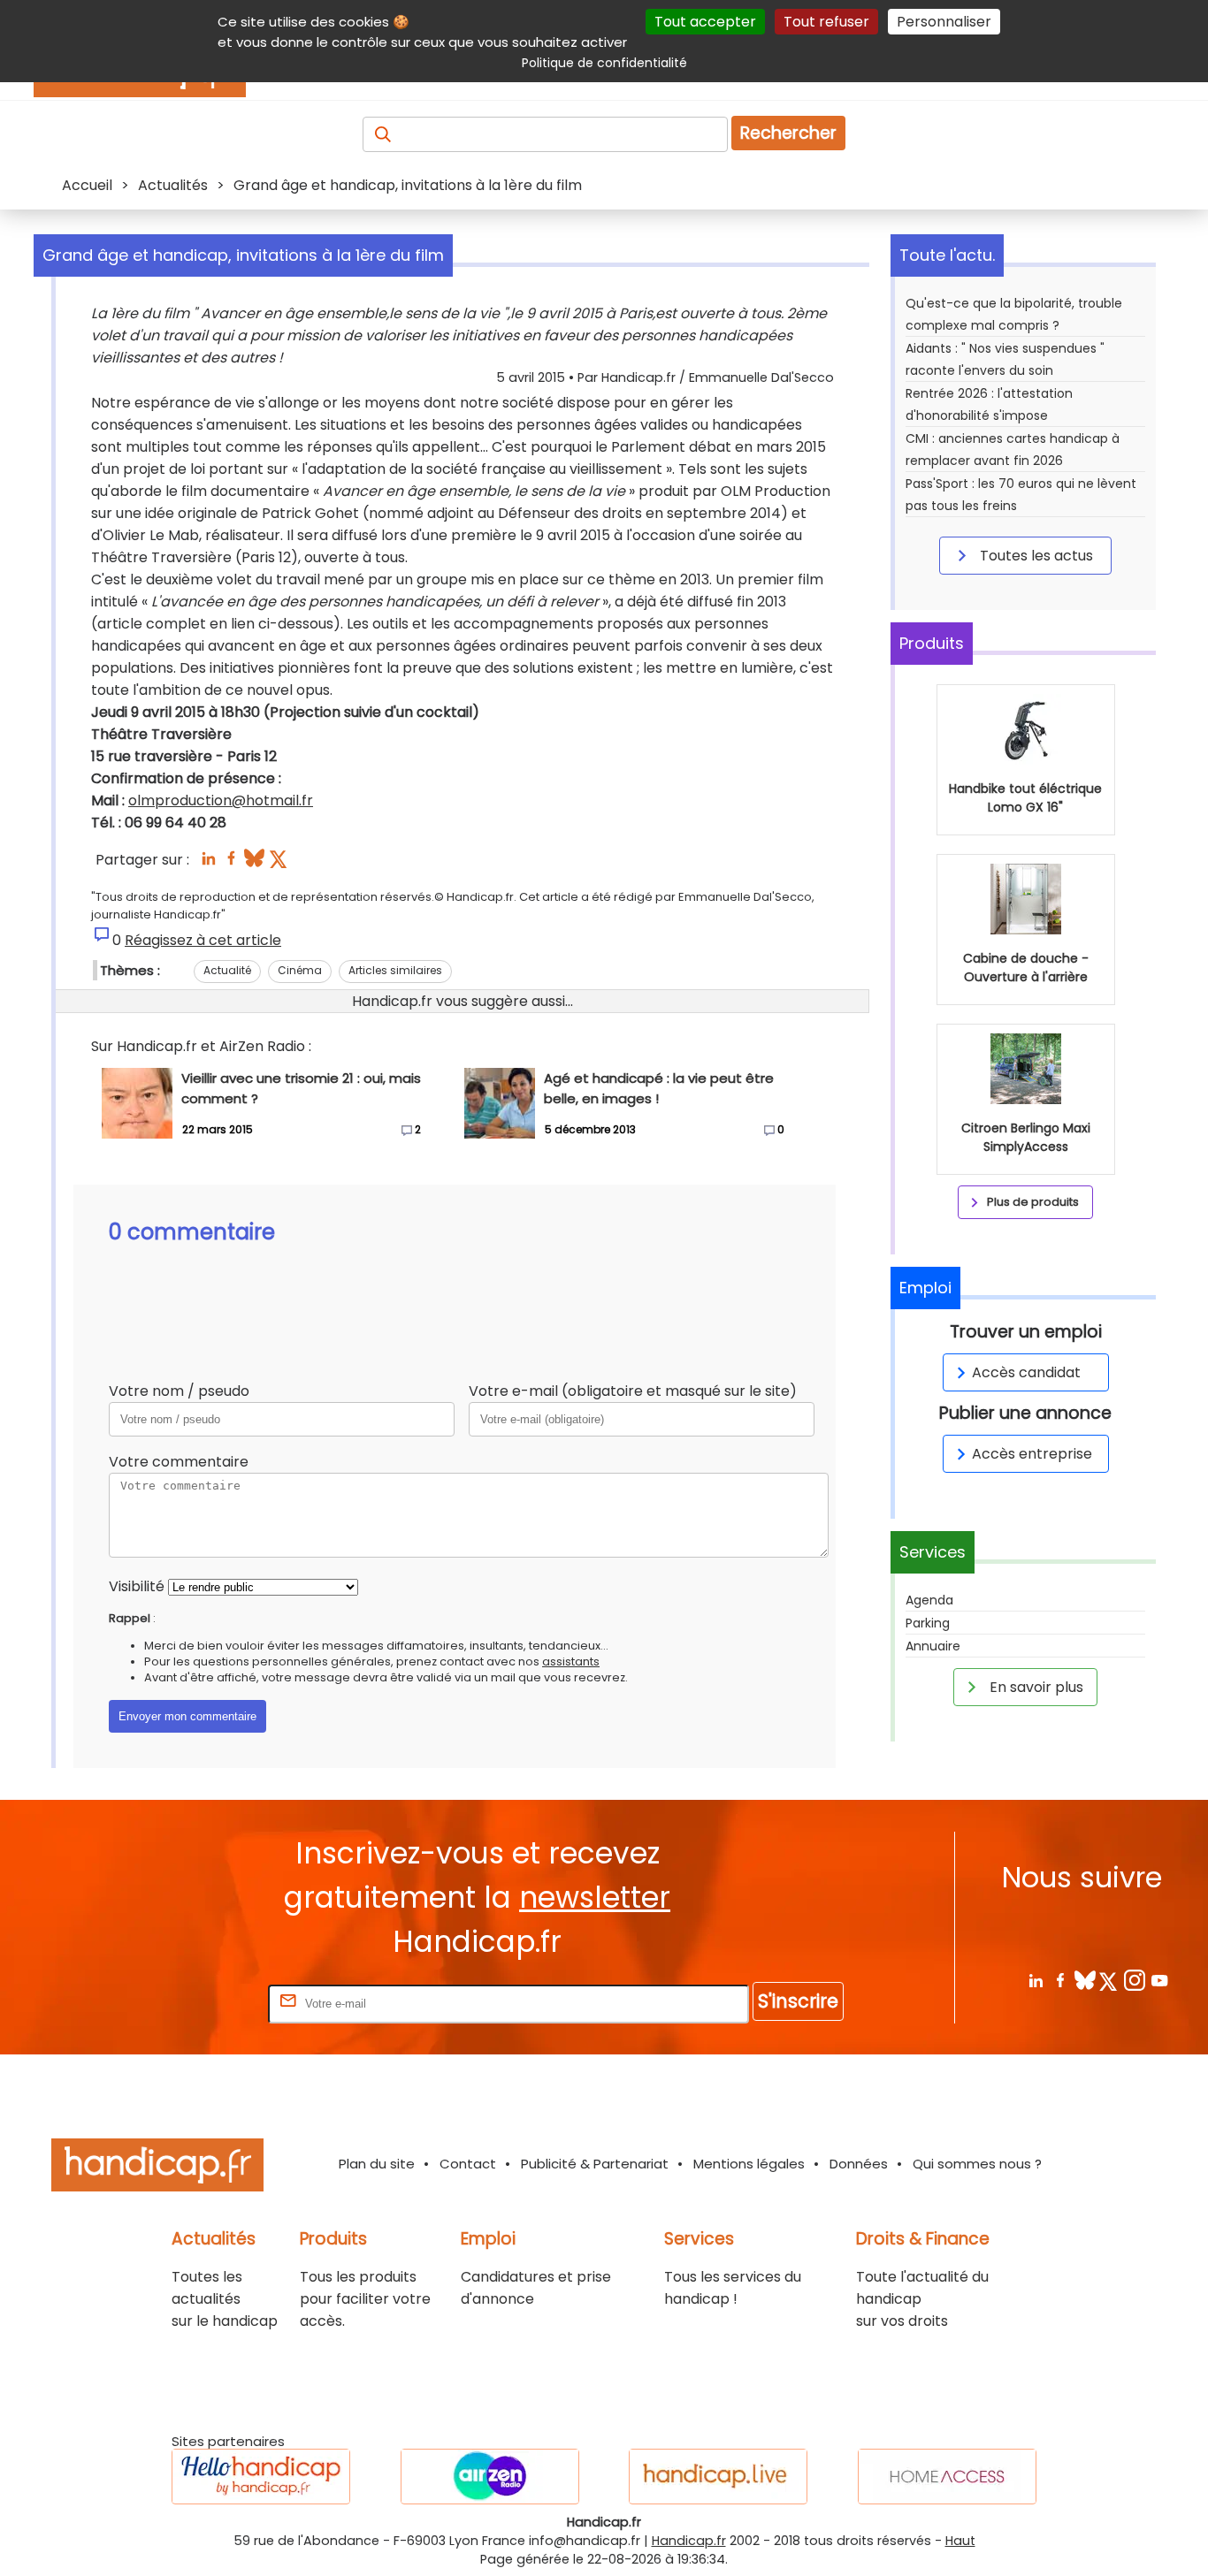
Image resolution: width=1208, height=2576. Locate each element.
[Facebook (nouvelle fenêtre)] (231, 863)
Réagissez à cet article (203, 940)
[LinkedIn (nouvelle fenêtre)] (208, 863)
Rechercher (788, 133)
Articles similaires (395, 970)
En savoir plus (1035, 1687)
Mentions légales (749, 2164)
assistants (571, 1661)
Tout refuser (826, 22)
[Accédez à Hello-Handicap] (261, 2477)
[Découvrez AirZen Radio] (490, 2477)
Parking (928, 1623)
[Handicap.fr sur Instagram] (1134, 1980)
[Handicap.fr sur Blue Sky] (1085, 1980)
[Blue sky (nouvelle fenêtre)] (254, 863)
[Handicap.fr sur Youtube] (1159, 1980)
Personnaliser (944, 22)
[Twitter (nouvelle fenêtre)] (280, 863)
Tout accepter (705, 22)
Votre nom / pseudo (179, 1391)
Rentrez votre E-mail (194, 2003)
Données (859, 2164)
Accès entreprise (1032, 1454)
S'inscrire (798, 2001)
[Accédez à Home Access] (947, 2477)
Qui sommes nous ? (977, 2164)
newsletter (595, 1898)
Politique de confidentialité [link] (604, 63)
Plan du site (377, 2164)
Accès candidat (1026, 1372)
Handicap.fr (689, 2541)
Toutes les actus (1035, 556)
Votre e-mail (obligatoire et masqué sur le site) (633, 1391)
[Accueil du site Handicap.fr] (157, 2168)
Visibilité (137, 1586)
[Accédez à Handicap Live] (718, 2477)
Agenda (929, 1600)
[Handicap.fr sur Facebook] (1060, 1980)
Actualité (227, 970)
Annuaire (933, 1646)
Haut (960, 2541)
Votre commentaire (179, 1462)
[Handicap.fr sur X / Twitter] (1109, 1980)
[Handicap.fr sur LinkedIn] (1035, 1980)
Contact (468, 2164)
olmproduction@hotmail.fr (221, 800)
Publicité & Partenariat (595, 2164)
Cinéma (300, 970)
